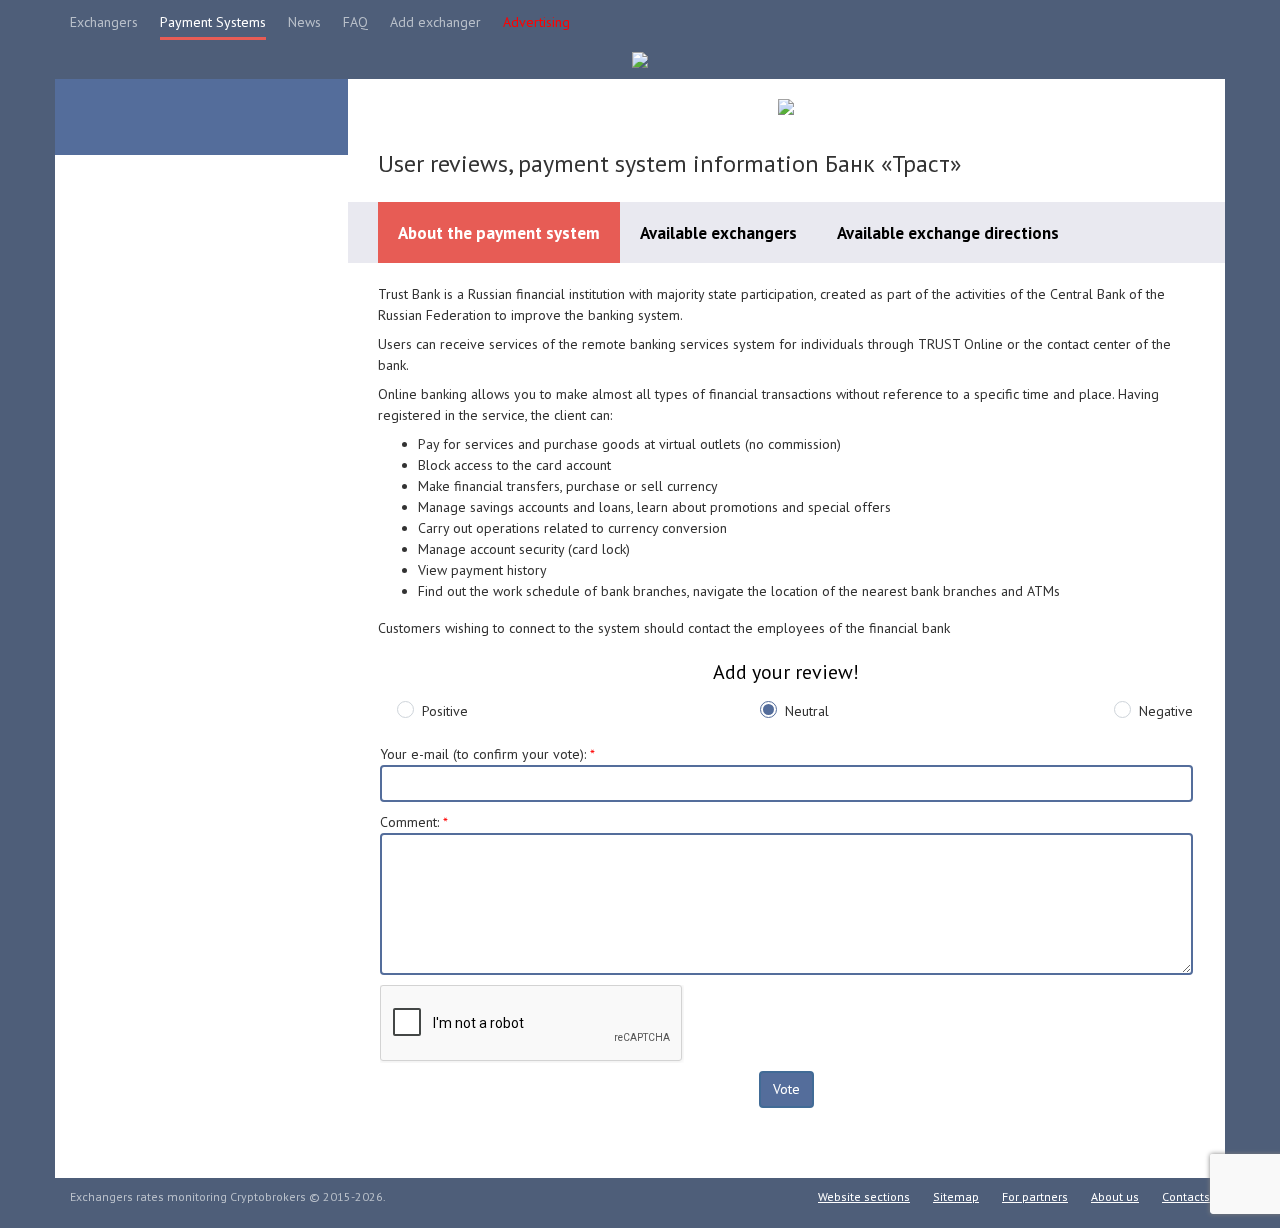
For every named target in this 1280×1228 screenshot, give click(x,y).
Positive (445, 711)
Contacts (1186, 1196)
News (304, 22)
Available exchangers (718, 233)
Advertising (536, 22)
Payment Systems (213, 22)
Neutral (807, 711)
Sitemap (956, 1196)
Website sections (864, 1196)
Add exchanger (435, 22)
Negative (1166, 711)
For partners (1035, 1196)
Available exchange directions (948, 233)
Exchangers (104, 22)
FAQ (355, 22)
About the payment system (499, 233)
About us (1115, 1196)
